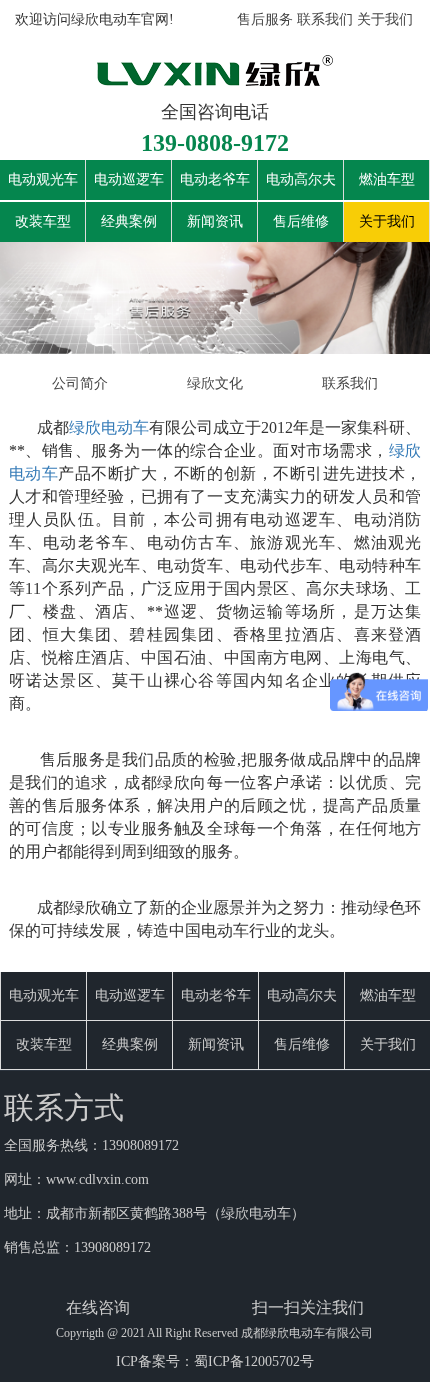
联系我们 (325, 19)
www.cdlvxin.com (97, 1179)
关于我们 (385, 19)
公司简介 (80, 383)
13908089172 (140, 1145)
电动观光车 (43, 179)
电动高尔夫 (301, 179)
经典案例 (129, 221)
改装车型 (43, 221)
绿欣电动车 (109, 427)
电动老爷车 (215, 179)
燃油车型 (387, 179)
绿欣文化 (215, 383)
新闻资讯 (215, 221)
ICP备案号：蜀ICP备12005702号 (215, 1361)
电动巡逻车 (129, 179)
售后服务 (265, 19)
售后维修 (301, 221)
